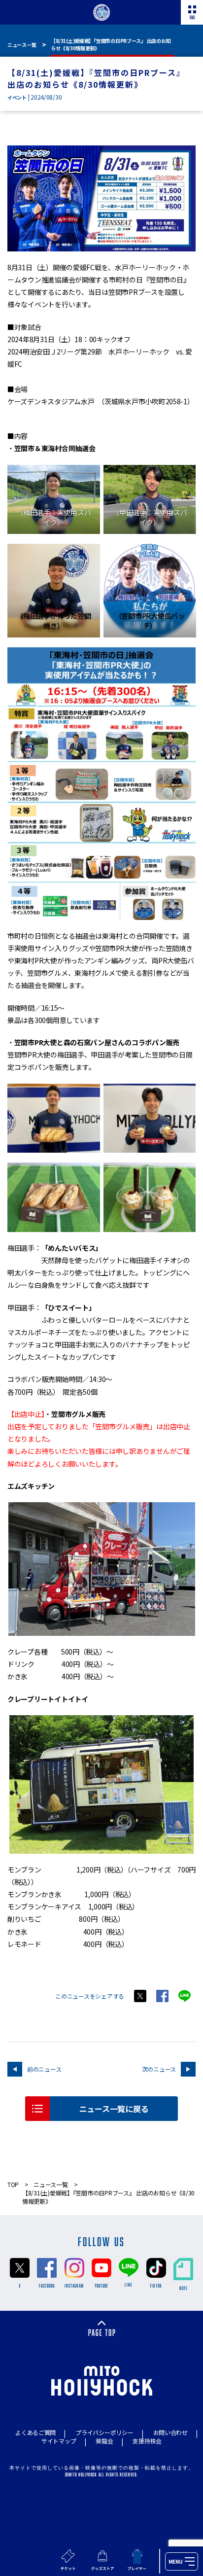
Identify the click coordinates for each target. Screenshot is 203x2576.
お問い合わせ (170, 2432)
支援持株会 (147, 2441)
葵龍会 (104, 2441)
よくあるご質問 (35, 2432)
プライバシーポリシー (104, 2432)
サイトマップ (59, 2441)
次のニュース (159, 2069)
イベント (17, 97)
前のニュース (44, 2069)
